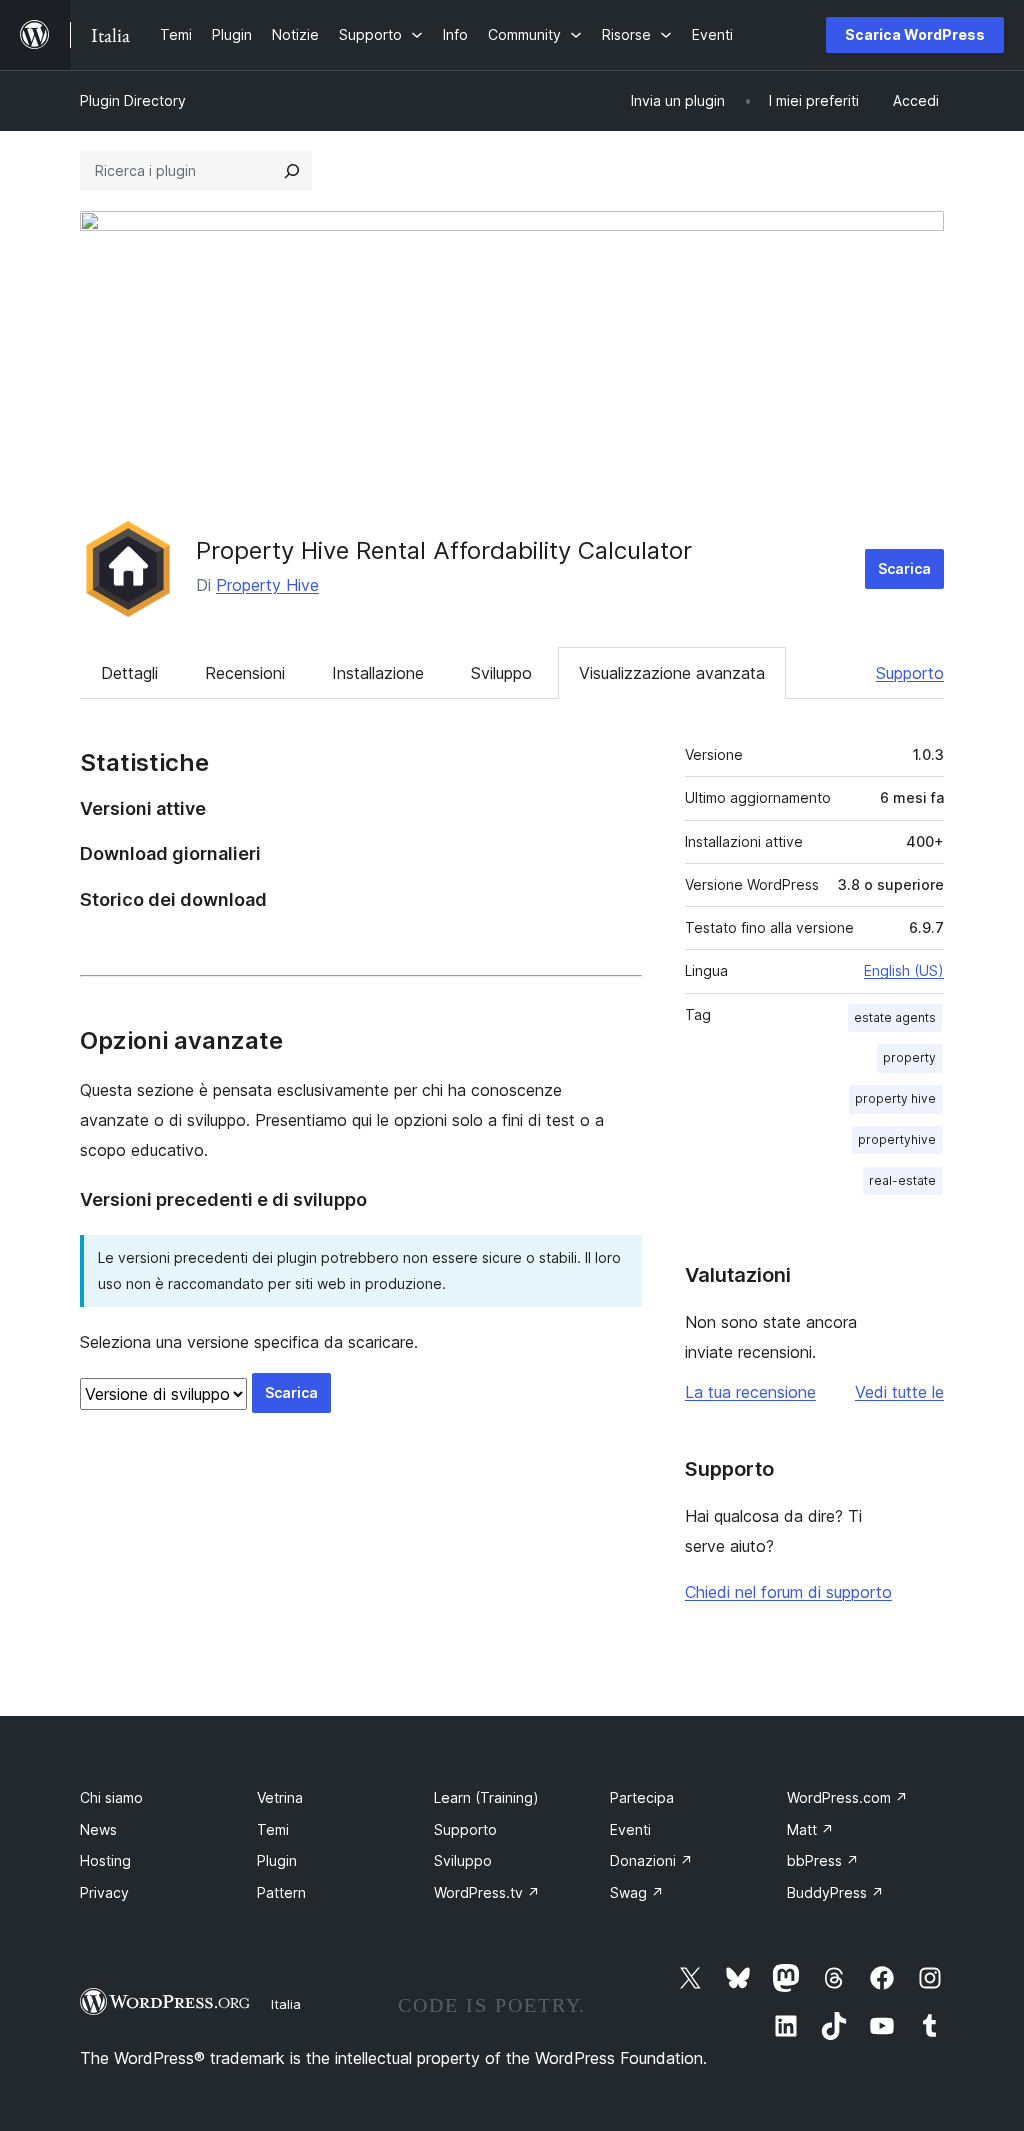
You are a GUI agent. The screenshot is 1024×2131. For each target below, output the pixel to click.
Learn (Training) (486, 1797)
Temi (273, 1829)
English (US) (904, 970)
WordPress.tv (487, 1892)
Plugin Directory (133, 100)
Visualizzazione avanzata (672, 673)
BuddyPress (835, 1892)
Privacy (104, 1892)
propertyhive (897, 1139)
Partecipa (642, 1797)
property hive (895, 1098)
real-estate (902, 1180)
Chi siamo (111, 1797)
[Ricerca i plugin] (292, 171)
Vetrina (280, 1797)
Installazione (378, 673)
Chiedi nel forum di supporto (788, 1592)
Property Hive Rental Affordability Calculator (444, 550)
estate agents (895, 1017)
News (98, 1829)
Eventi (630, 1829)
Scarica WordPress (915, 34)
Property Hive (267, 585)
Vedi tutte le (899, 1392)
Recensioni (245, 673)
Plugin (277, 1860)
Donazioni (651, 1860)
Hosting (105, 1860)
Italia (286, 2004)
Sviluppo (501, 673)
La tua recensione (750, 1392)
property (909, 1057)
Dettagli (129, 673)
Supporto (910, 673)
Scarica (904, 568)
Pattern (281, 1892)
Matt (810, 1829)
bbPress (823, 1860)
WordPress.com (847, 1797)
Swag (637, 1892)
